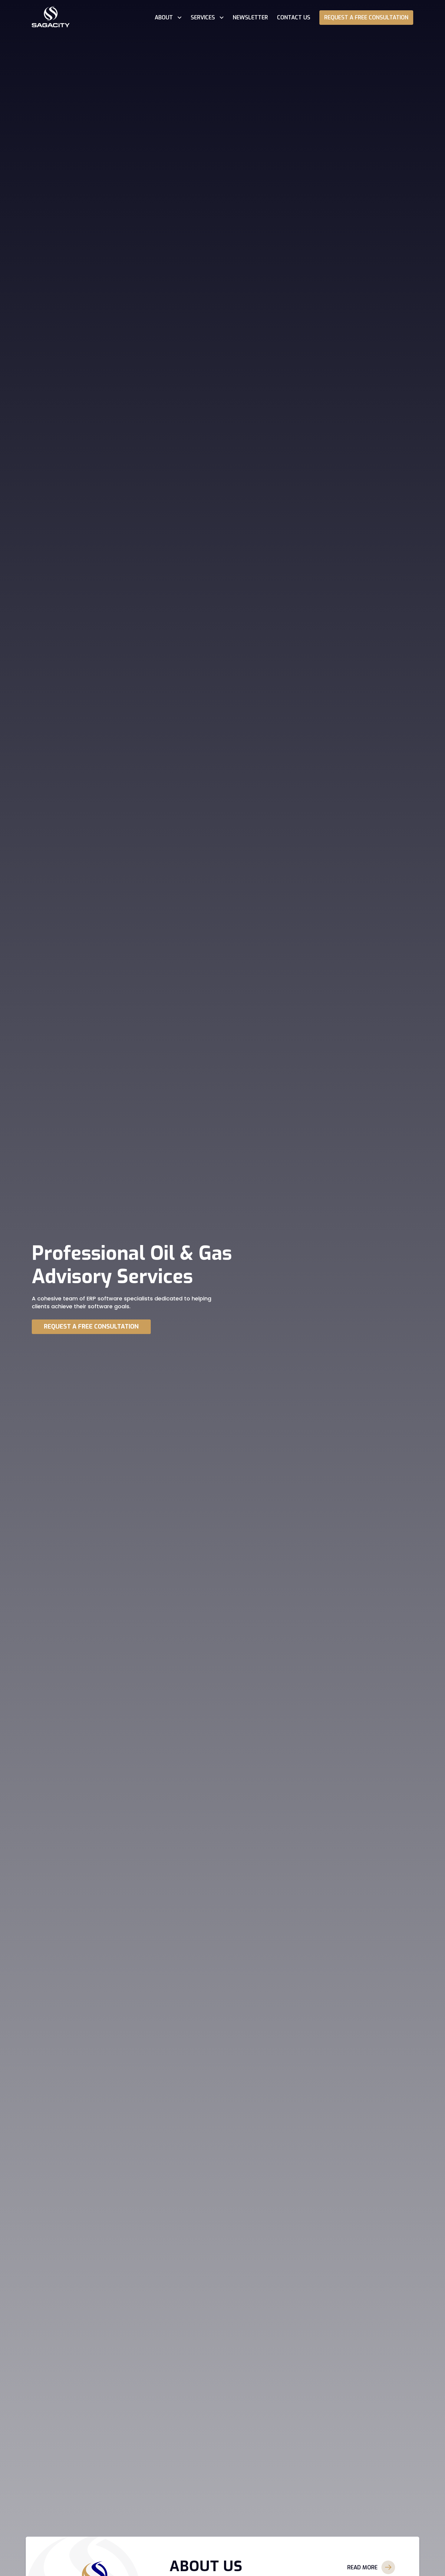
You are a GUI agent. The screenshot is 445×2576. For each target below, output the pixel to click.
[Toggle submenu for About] (179, 17)
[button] (371, 2567)
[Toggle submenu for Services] (221, 17)
